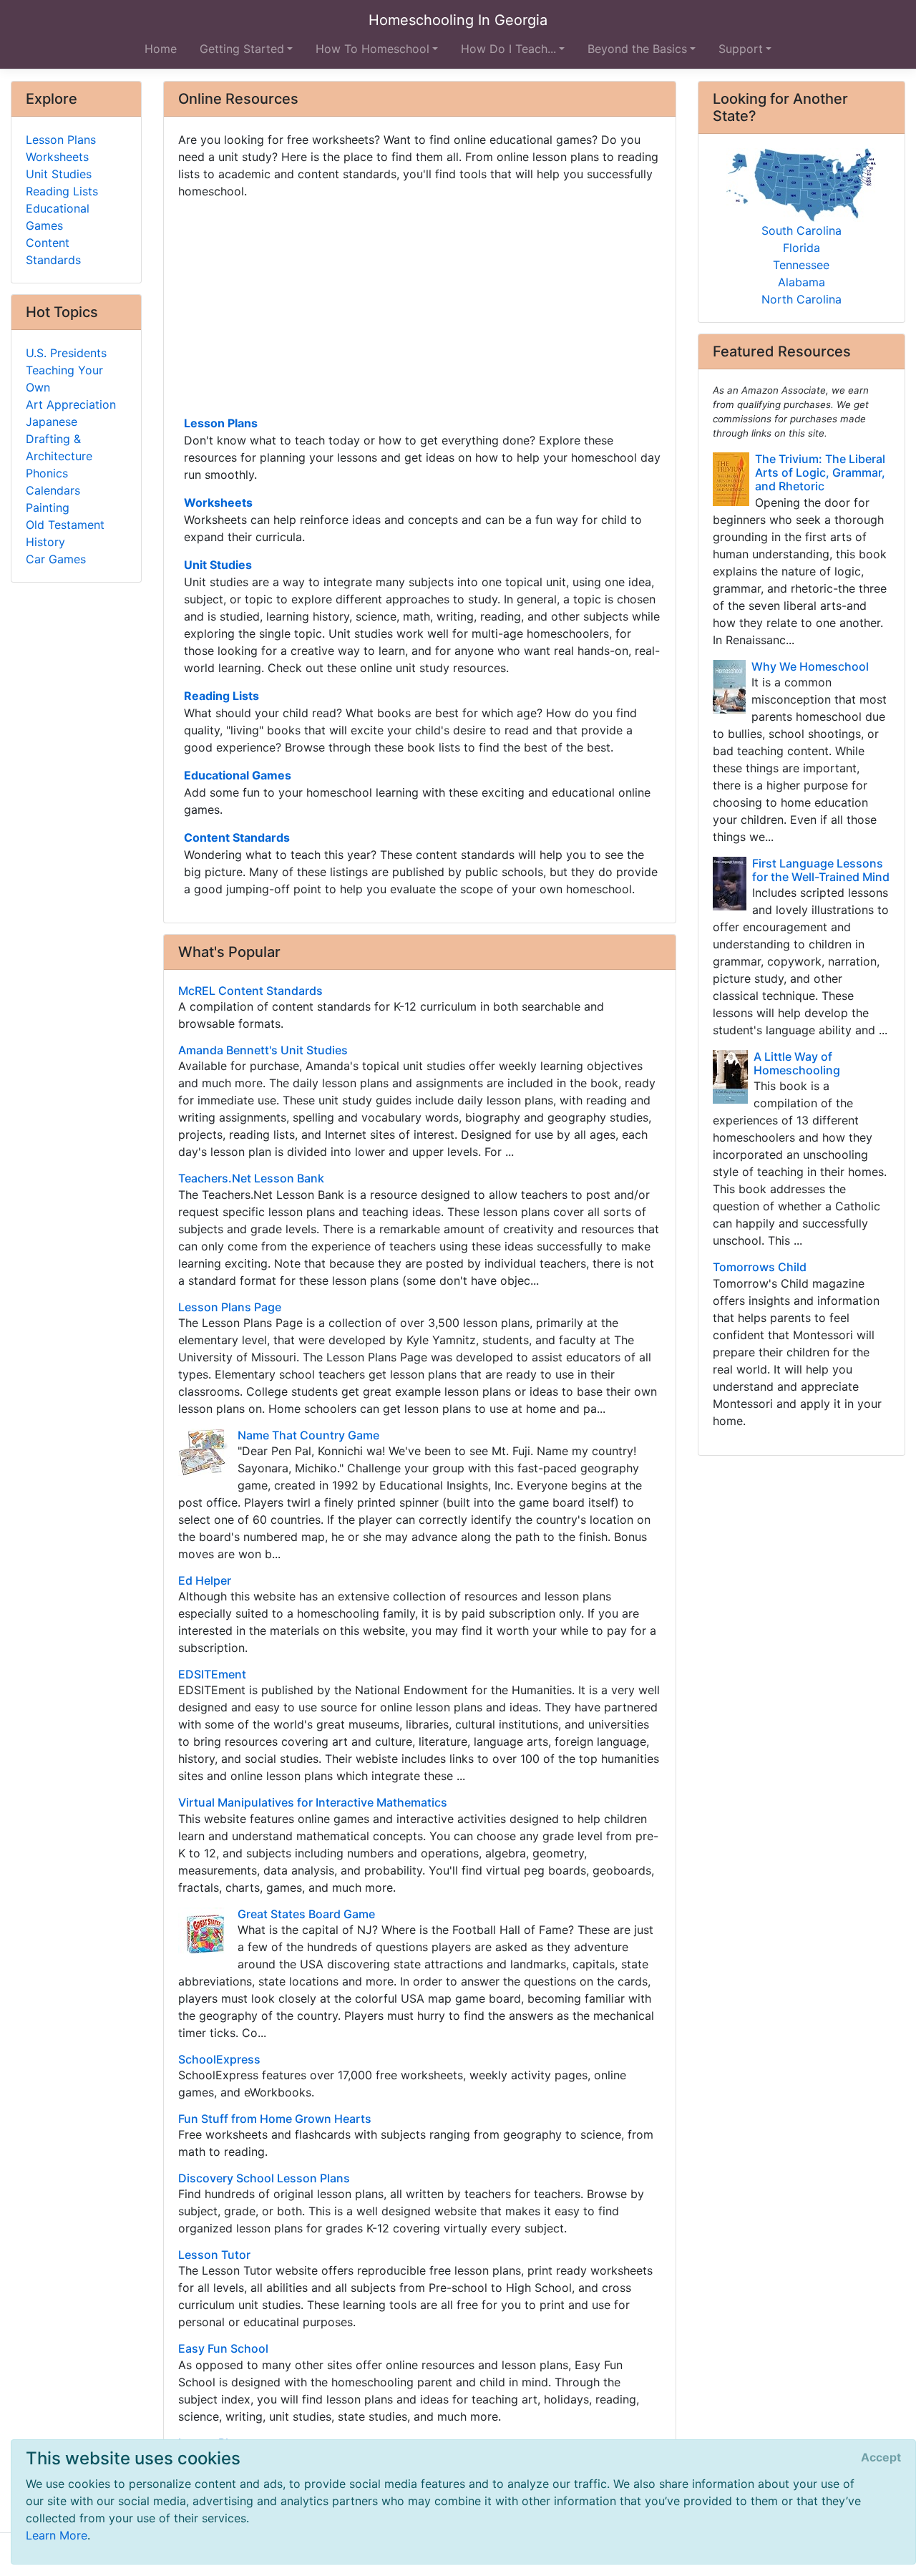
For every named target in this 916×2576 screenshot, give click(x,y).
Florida (801, 248)
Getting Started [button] (242, 49)
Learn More (57, 2535)
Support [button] (741, 49)
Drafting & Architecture (59, 447)
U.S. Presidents (66, 353)
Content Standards (237, 837)
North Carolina (801, 299)
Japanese (52, 422)
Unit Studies (218, 565)
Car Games (56, 559)
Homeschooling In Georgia (458, 20)
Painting (48, 507)
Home (161, 49)
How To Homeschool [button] (372, 49)
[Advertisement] (420, 306)
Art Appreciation (71, 404)
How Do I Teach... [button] (508, 49)
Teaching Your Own (64, 379)
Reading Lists (221, 696)
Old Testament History (65, 533)
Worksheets (218, 502)
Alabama (801, 282)
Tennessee (801, 265)
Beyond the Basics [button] (637, 49)
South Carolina (801, 230)
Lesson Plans (221, 423)
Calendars (53, 490)
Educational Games (238, 775)
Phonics (47, 473)
